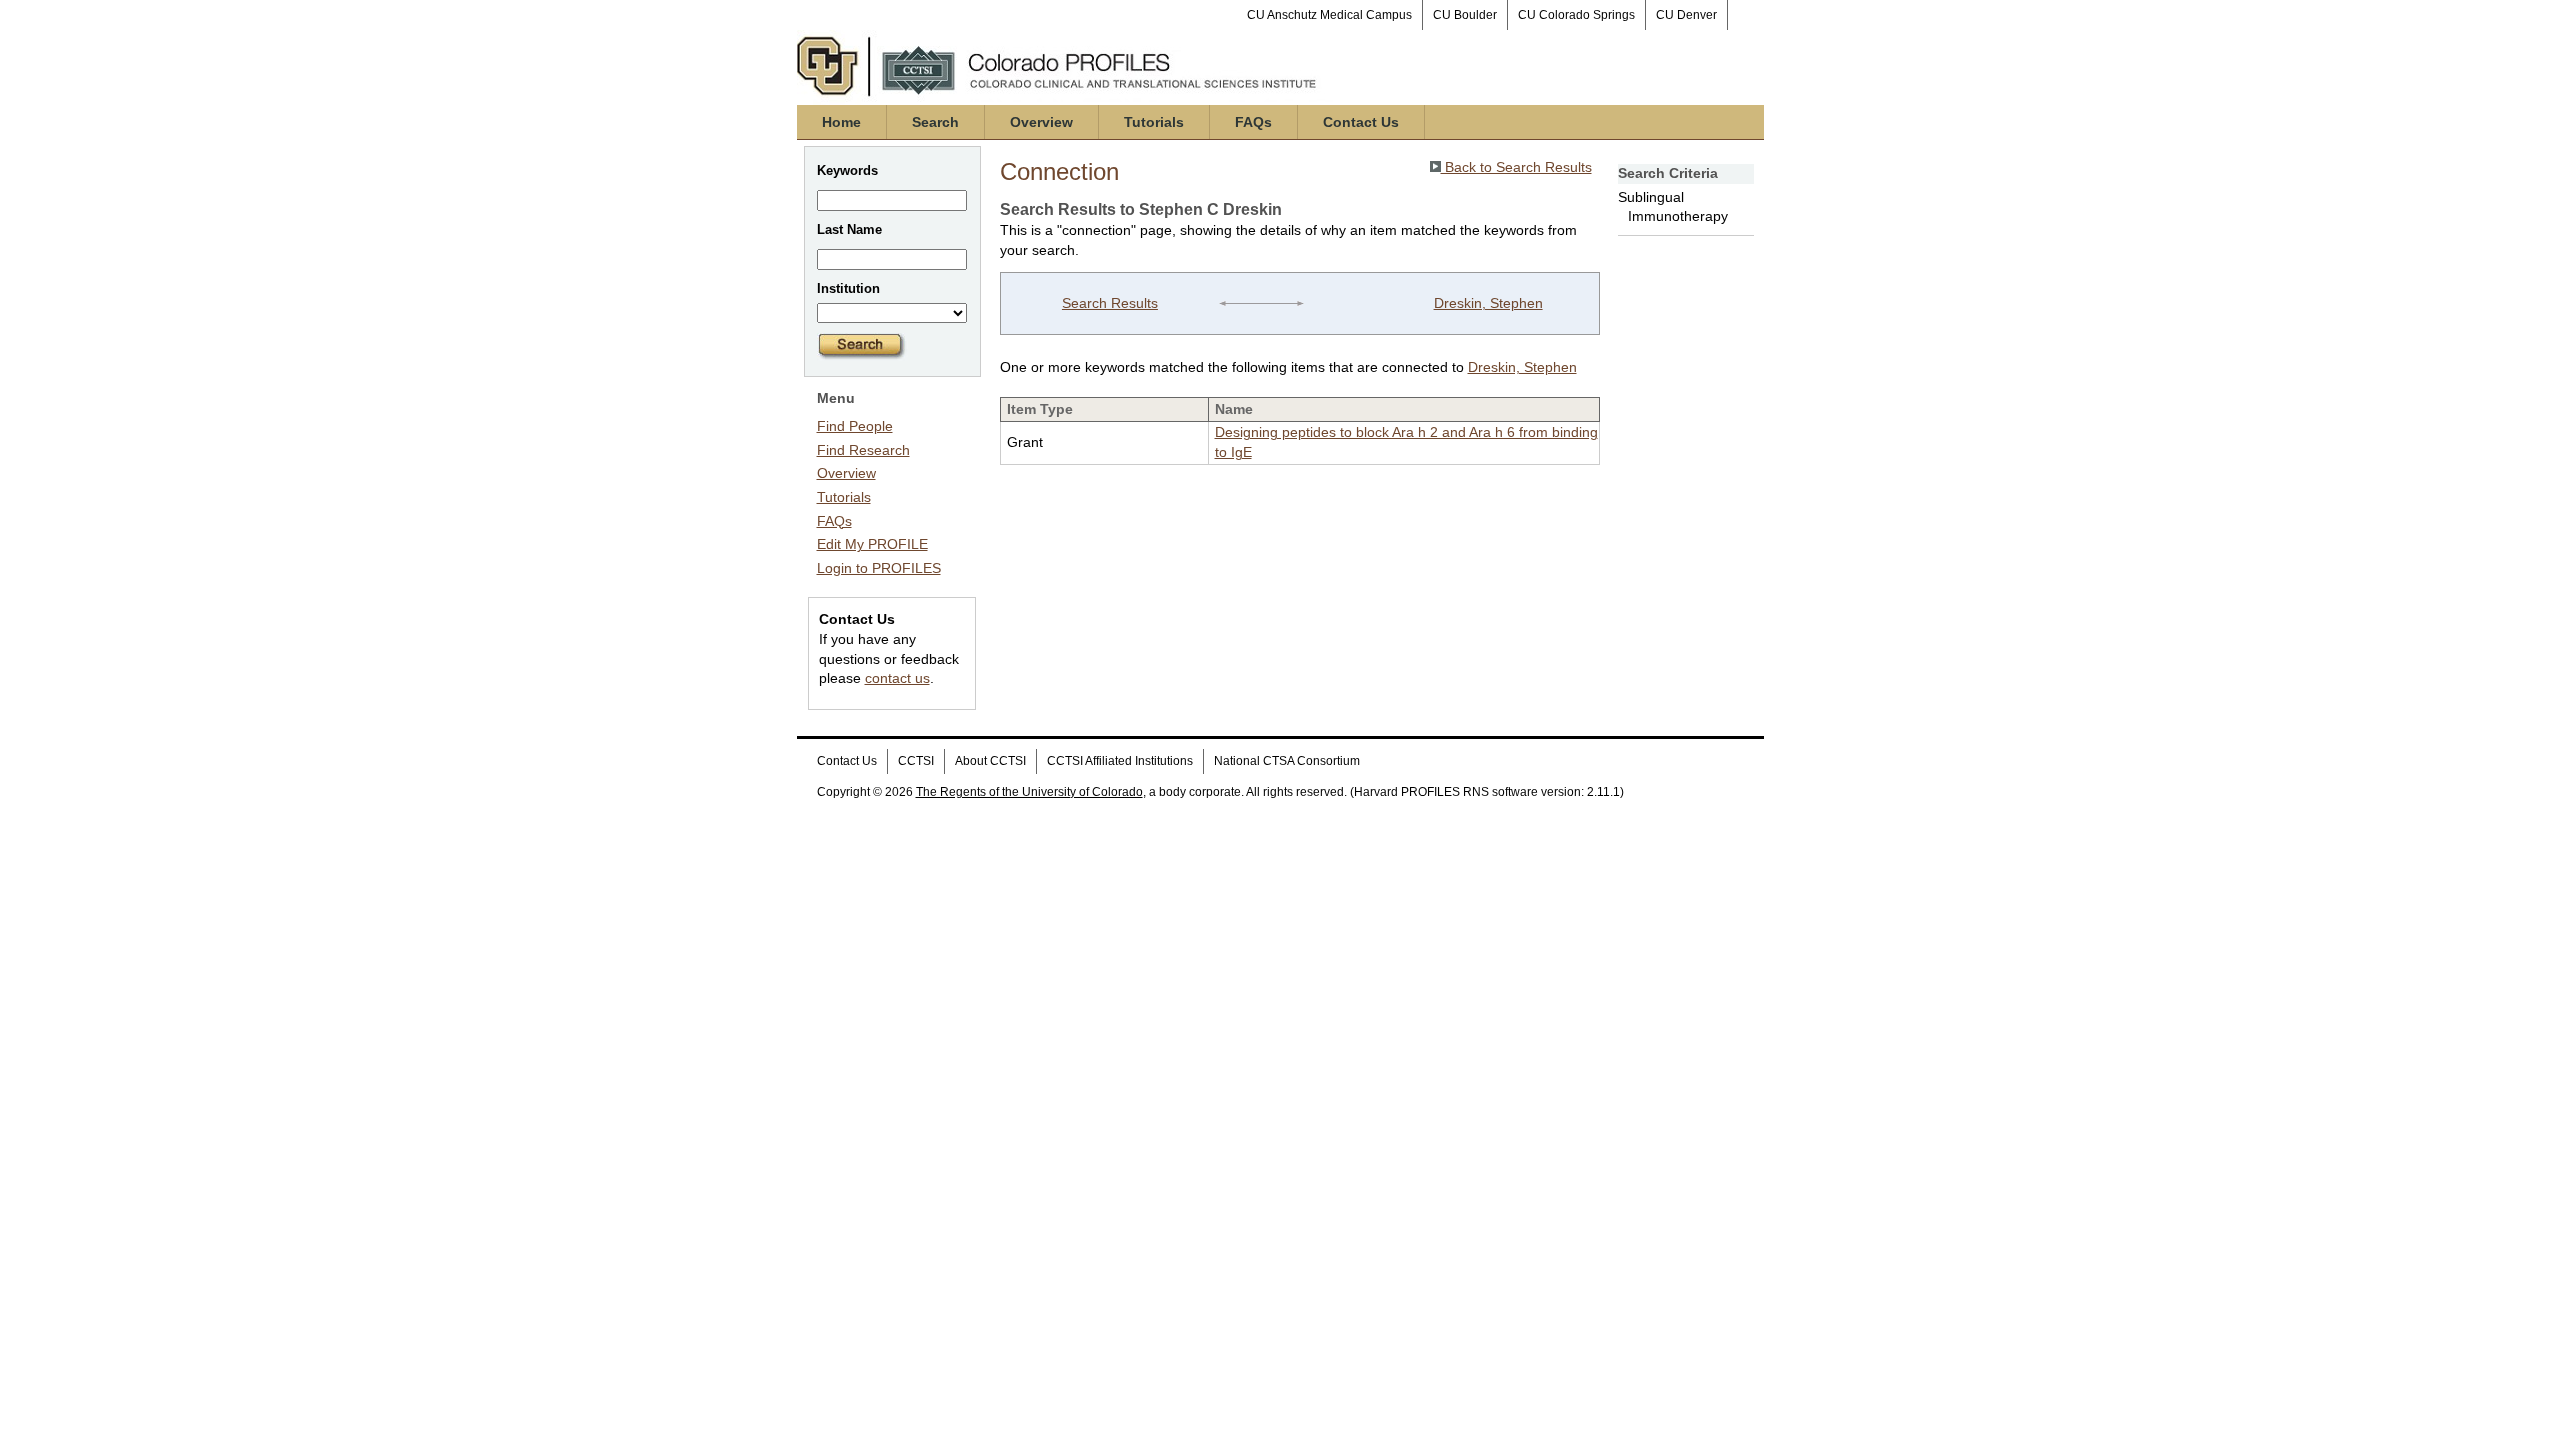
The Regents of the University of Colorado (1029, 792)
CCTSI (916, 761)
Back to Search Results (1516, 167)
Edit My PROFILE (872, 544)
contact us (897, 678)
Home (841, 122)
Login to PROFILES (879, 568)
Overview (1041, 122)
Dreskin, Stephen (1488, 303)
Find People (855, 426)
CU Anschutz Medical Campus (1329, 15)
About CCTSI (990, 761)
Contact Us (1361, 122)
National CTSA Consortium (1287, 761)
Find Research (863, 450)
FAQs (1253, 122)
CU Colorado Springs (1576, 15)
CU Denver (1686, 15)
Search (935, 122)
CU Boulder (1465, 15)
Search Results (1110, 303)
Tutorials (1154, 122)
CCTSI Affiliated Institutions (1120, 761)
